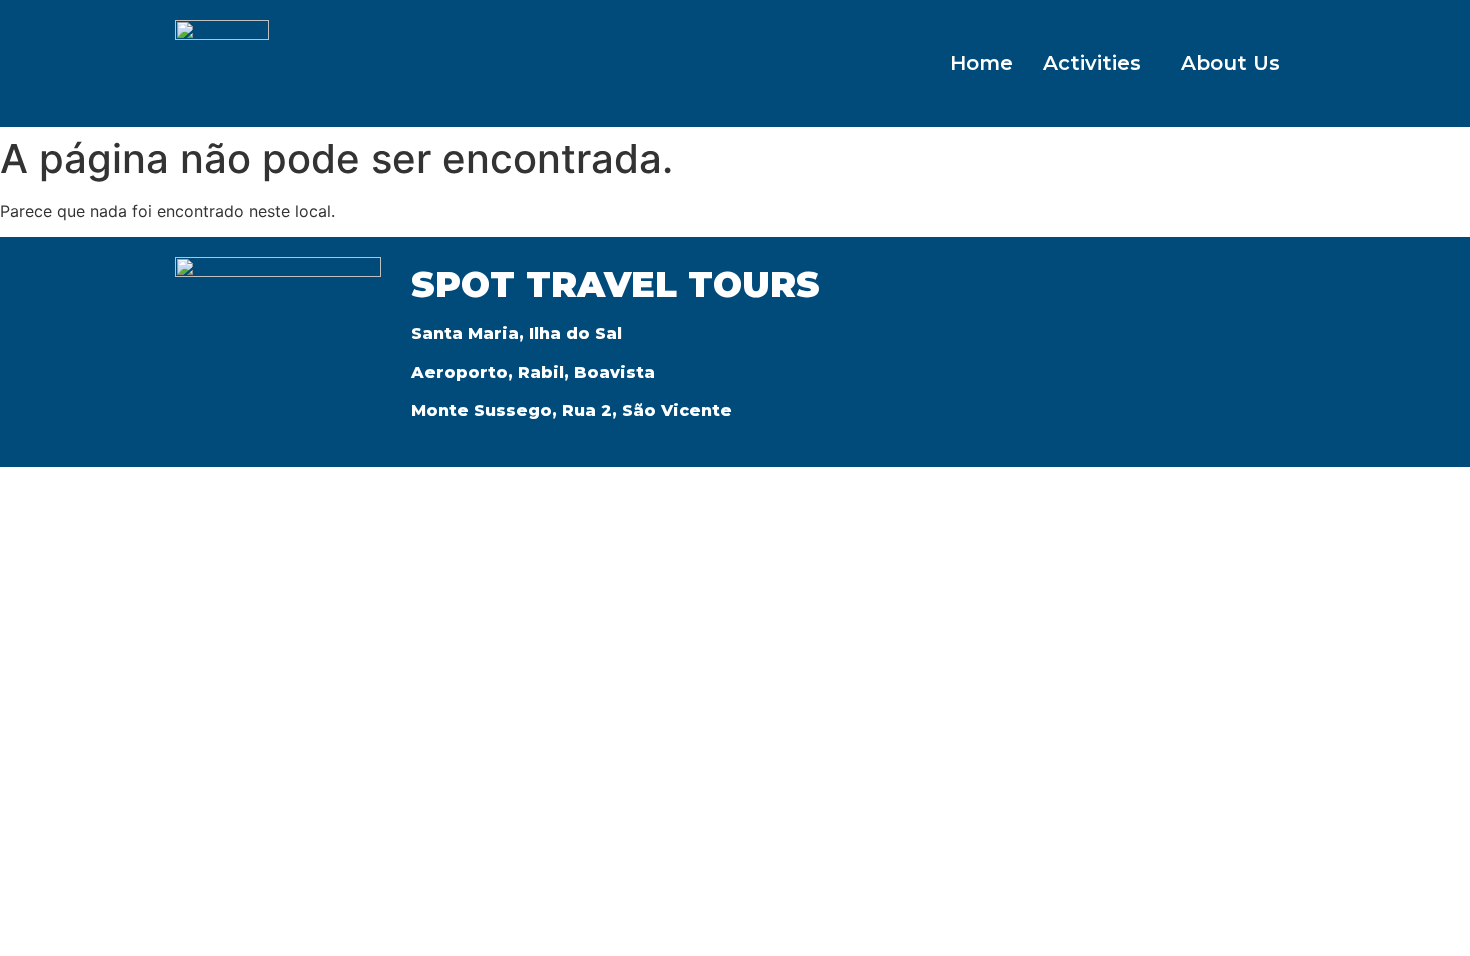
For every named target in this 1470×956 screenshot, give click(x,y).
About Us (1230, 63)
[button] (1097, 63)
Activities (1092, 63)
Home (981, 63)
